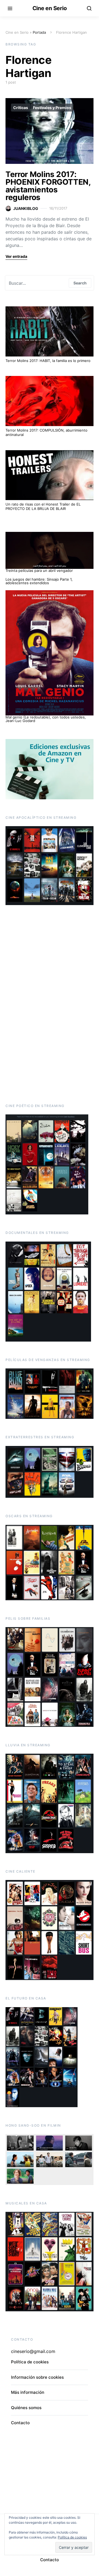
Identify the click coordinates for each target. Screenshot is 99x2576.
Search (80, 283)
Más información (28, 2392)
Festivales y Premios (52, 108)
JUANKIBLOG (26, 208)
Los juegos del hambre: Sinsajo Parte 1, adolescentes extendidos (39, 581)
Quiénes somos (26, 2408)
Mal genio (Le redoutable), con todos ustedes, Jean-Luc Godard (46, 719)
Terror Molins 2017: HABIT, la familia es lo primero (48, 361)
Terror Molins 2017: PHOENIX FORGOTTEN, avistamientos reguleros (48, 186)
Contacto (20, 2423)
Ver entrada (16, 256)
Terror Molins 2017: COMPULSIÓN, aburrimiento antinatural (46, 432)
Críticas (21, 108)
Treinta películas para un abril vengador (39, 570)
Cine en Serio (50, 8)
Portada (39, 32)
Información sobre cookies (37, 2377)
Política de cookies (30, 2362)
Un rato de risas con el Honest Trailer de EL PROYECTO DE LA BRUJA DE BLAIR (43, 506)
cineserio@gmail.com (33, 2351)
